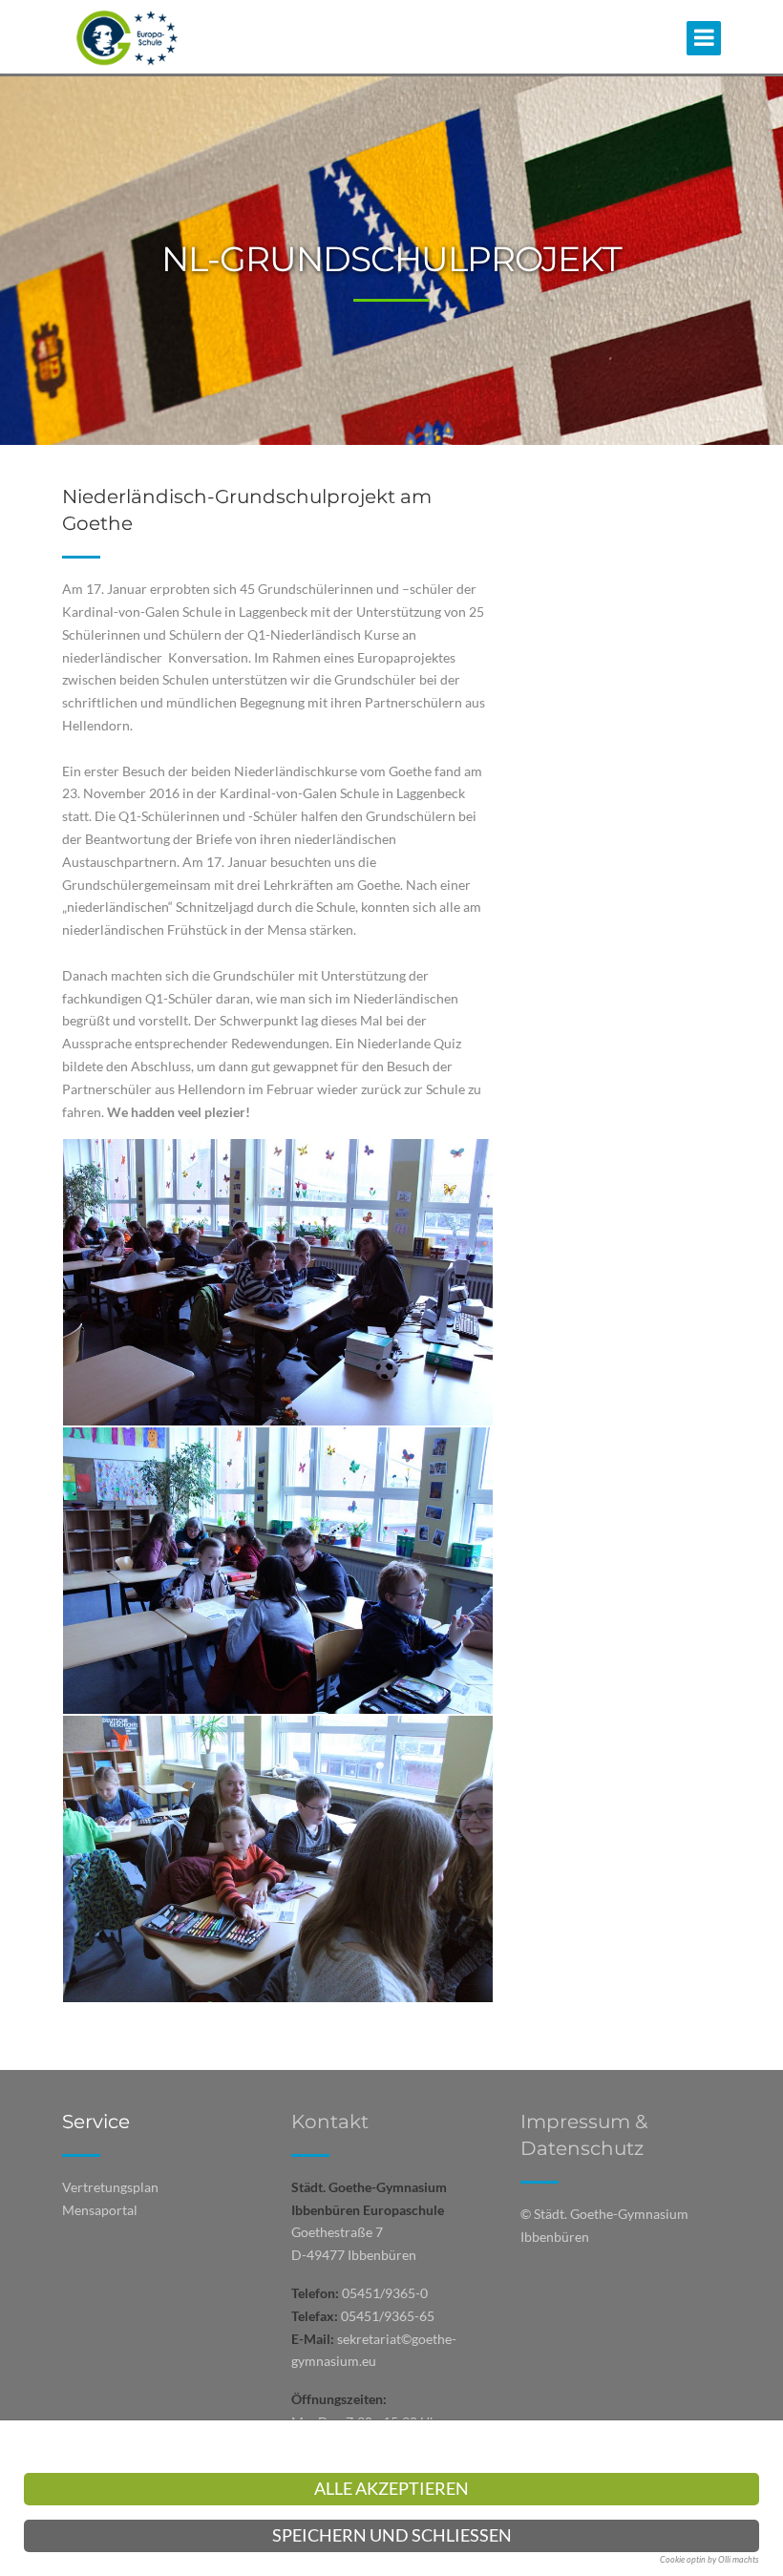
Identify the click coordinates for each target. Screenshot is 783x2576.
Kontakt (330, 2122)
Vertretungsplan (110, 2187)
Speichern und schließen (392, 2535)
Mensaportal (100, 2210)
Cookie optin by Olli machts (709, 2559)
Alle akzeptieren (391, 2489)
